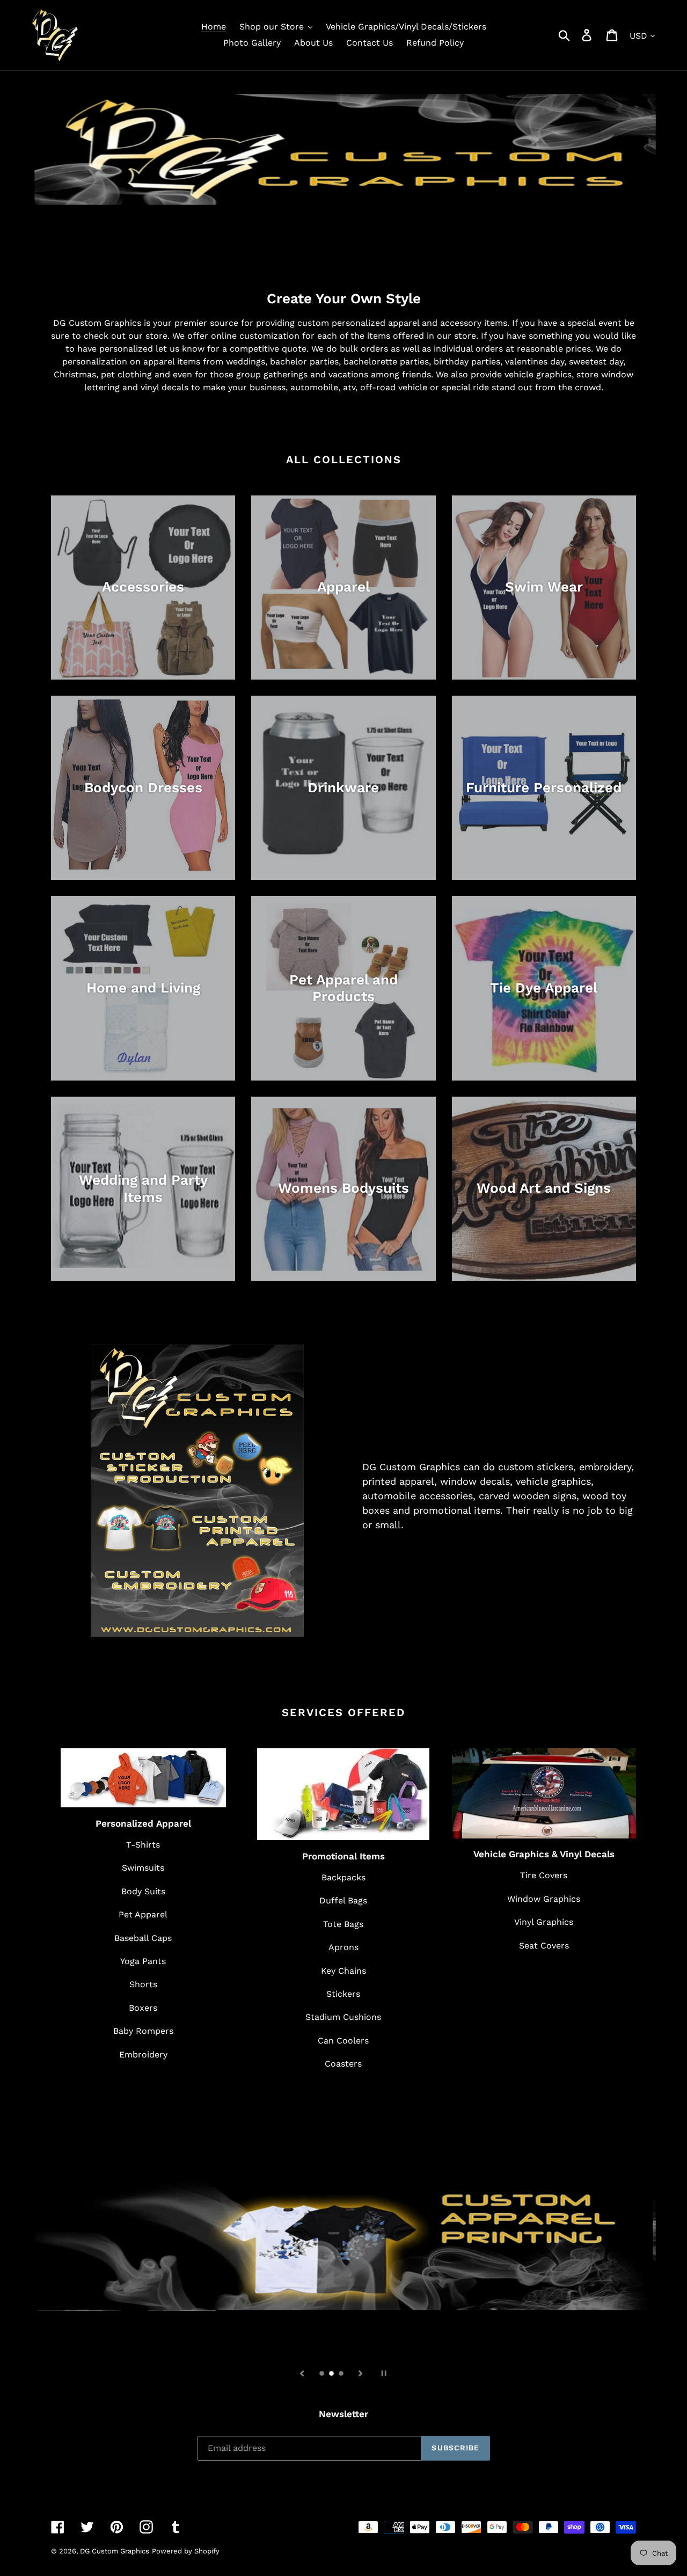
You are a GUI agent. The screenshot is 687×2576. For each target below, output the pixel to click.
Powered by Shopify (186, 2551)
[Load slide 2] (332, 2374)
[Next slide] (361, 2373)
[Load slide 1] (323, 2374)
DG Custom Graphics (115, 2551)
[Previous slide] (302, 2373)
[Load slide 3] (342, 2374)
